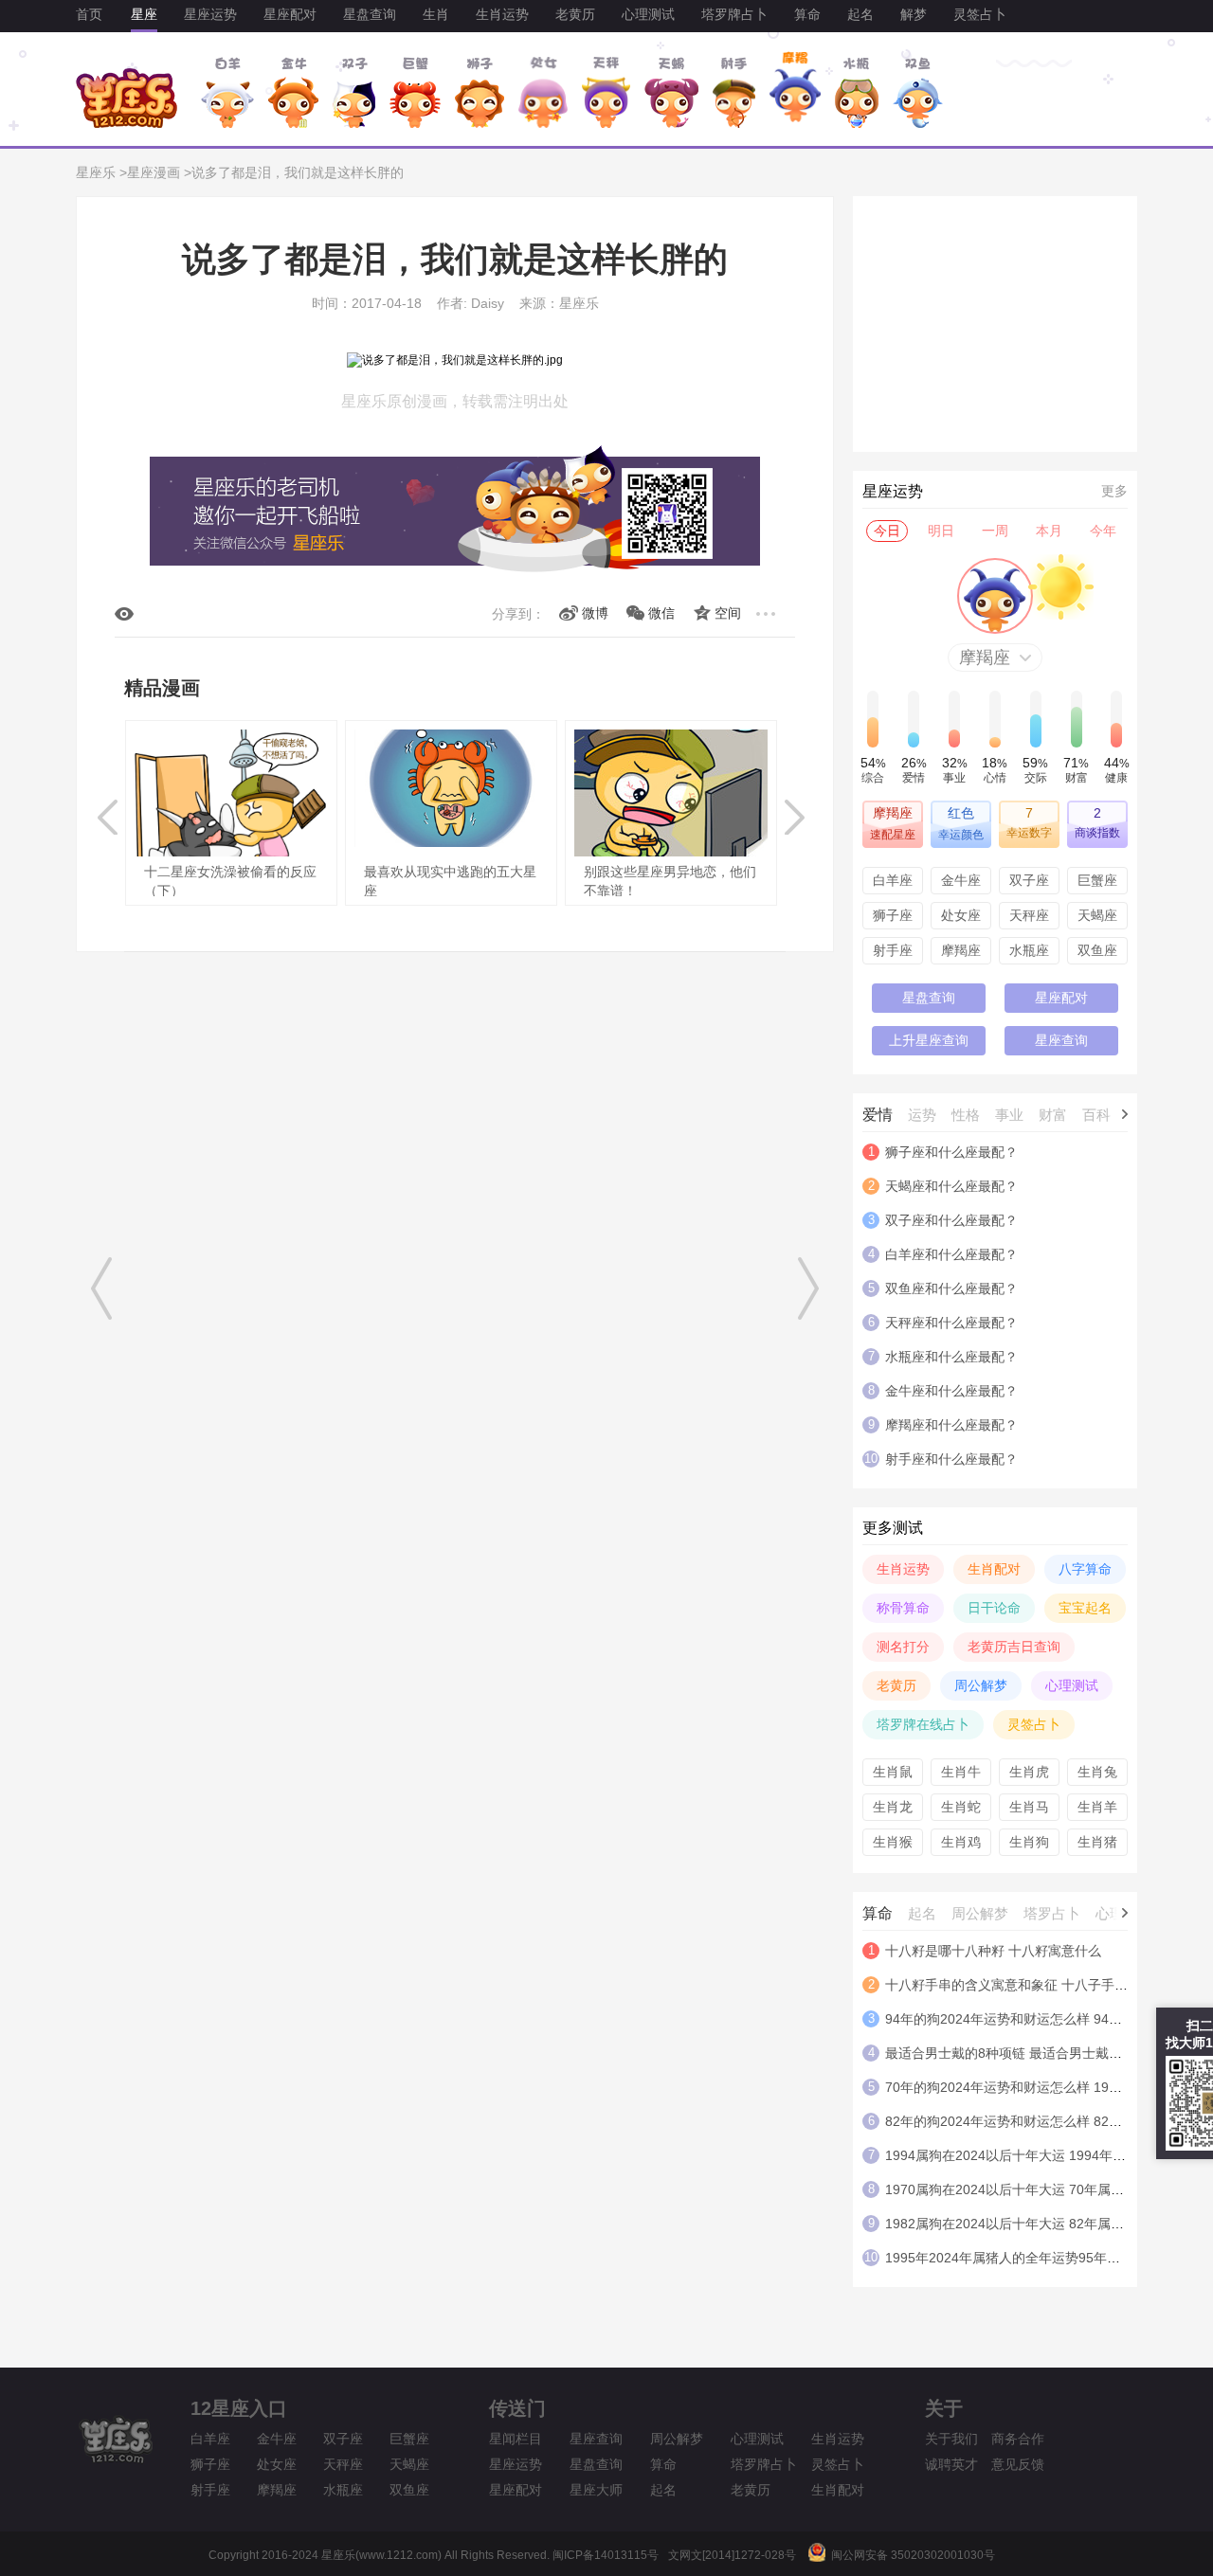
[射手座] (733, 92)
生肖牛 (961, 1772)
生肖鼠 (893, 1772)
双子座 (1029, 880)
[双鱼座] (918, 92)
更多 (1114, 491)
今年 (1103, 531)
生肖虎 (1029, 1772)
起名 (860, 14)
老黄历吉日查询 (1014, 1647)
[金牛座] (293, 92)
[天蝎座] (671, 92)
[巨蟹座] (415, 92)
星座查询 (1061, 1040)
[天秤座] (606, 92)
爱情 (878, 1115)
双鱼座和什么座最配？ (951, 1288)
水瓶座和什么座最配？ (951, 1357)
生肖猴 (893, 1842)
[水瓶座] (857, 92)
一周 (995, 531)
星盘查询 (370, 14)
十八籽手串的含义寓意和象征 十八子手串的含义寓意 (1040, 1985)
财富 (1053, 1115)
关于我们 (951, 2439)
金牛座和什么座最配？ (951, 1391)
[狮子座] (480, 92)
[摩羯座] (795, 92)
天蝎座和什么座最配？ (951, 1186)
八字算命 (1085, 1569)
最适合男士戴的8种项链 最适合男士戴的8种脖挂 (1027, 2053)
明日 (941, 531)
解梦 (914, 14)
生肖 (436, 14)
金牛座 (961, 880)
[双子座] (354, 92)
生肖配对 (994, 1569)
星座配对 (290, 14)
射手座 (893, 950)
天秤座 (1029, 915)
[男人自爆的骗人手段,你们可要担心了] (106, 1288)
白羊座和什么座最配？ (951, 1254)
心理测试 (648, 14)
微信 (661, 613)
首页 (89, 14)
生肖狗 (1029, 1842)
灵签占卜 (980, 14)
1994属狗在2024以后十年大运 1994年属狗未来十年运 (1045, 2155)
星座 (144, 14)
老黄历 (575, 14)
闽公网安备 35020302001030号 (910, 2555)
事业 (1009, 1115)
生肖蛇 (961, 1807)
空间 (728, 613)
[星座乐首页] (127, 124)
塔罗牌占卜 (734, 14)
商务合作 (1018, 2439)
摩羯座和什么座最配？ (951, 1425)
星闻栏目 (516, 2439)
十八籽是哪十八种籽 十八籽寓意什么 (993, 1951)
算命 (807, 14)
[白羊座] (227, 92)
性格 (966, 1115)
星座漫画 (154, 172)
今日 (887, 531)
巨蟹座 (1097, 880)
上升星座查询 (929, 1040)
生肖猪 (1097, 1842)
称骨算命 (903, 1608)
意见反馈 (1018, 2464)
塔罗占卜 (1052, 1913)
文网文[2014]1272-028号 (732, 2555)
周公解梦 (981, 1685)
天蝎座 (1097, 915)
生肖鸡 (961, 1842)
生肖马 (1029, 1807)
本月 (1049, 531)
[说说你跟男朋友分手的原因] (808, 1288)
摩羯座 (961, 950)
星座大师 (596, 2490)
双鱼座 (1097, 950)
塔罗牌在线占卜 (923, 1724)
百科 (1096, 1115)
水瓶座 (1029, 950)
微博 (595, 613)
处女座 (961, 915)
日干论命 (994, 1608)
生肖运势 (502, 14)
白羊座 (893, 880)
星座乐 (96, 172)
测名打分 (903, 1647)
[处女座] (543, 92)
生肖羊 (1097, 1807)
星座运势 (210, 14)
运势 (922, 1115)
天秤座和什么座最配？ (951, 1323)
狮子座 (893, 915)
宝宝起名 (1085, 1608)
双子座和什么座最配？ (951, 1220)
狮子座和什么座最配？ (951, 1152)
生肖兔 (1097, 1772)
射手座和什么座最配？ (951, 1459)
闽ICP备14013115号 (606, 2555)
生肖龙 (893, 1807)
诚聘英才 (951, 2464)
